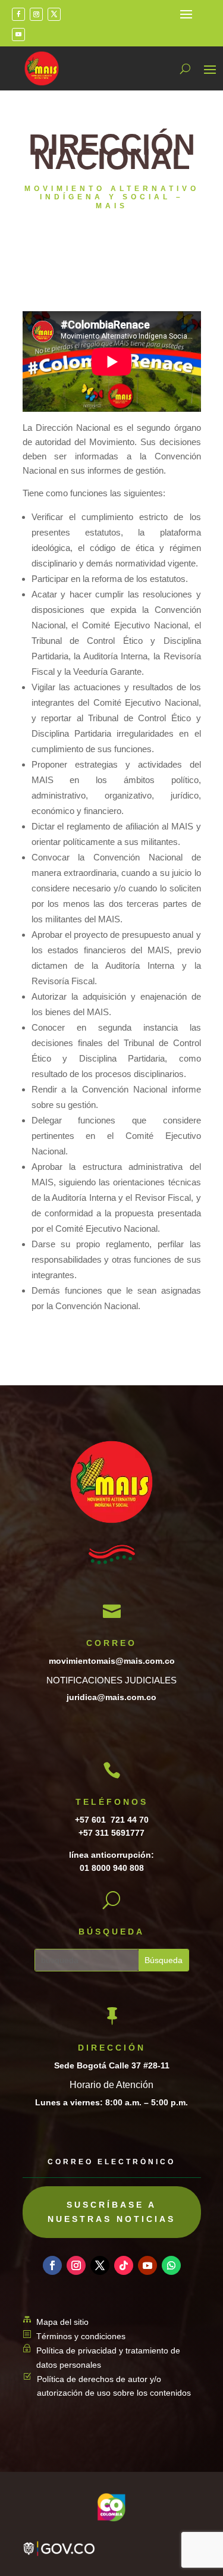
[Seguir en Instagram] (36, 14)
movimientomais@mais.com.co (112, 1661)
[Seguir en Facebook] (18, 14)
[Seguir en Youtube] (18, 35)
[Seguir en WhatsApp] (171, 2265)
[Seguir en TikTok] (124, 2265)
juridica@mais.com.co (111, 1697)
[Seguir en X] (54, 14)
